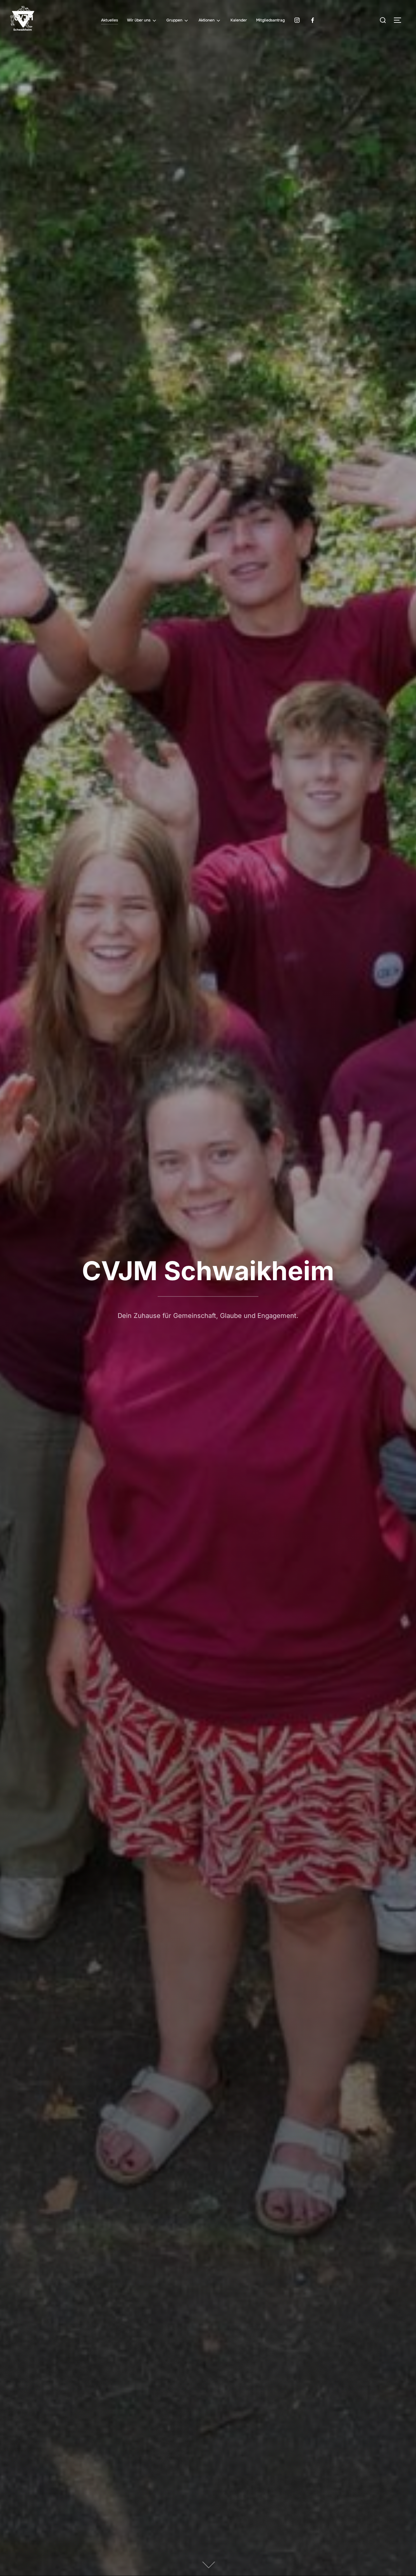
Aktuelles (110, 20)
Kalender (239, 20)
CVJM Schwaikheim (208, 1271)
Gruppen (174, 20)
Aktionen (207, 20)
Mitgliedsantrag (270, 20)
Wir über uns (139, 20)
